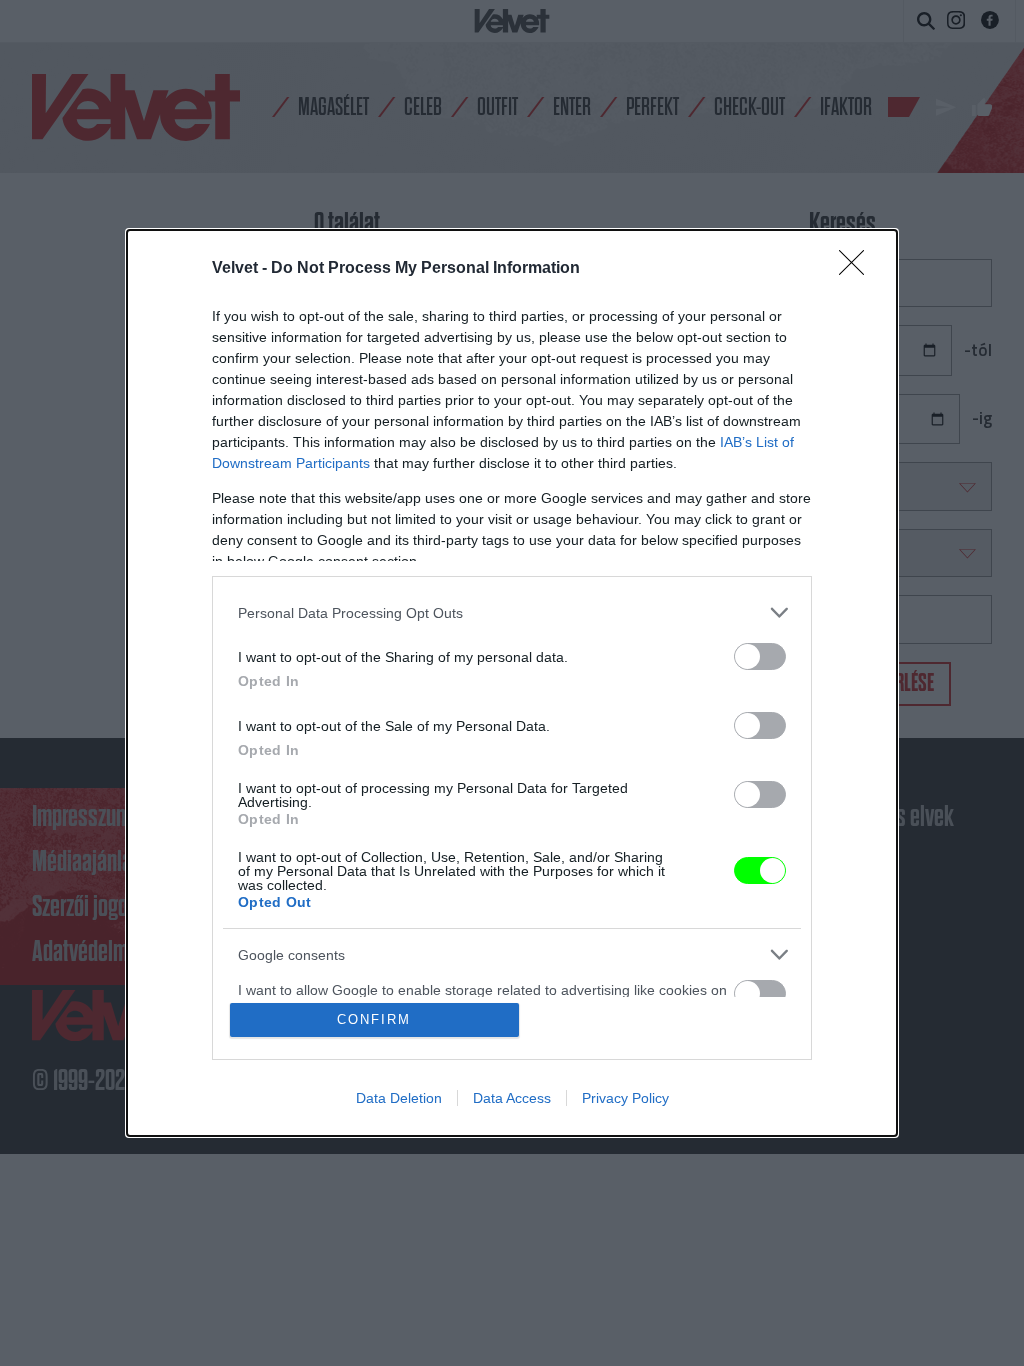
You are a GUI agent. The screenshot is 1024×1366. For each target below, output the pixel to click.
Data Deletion (399, 1098)
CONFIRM (374, 1019)
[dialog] (512, 683)
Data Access (512, 1098)
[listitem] (512, 612)
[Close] (858, 269)
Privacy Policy (625, 1098)
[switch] (760, 656)
